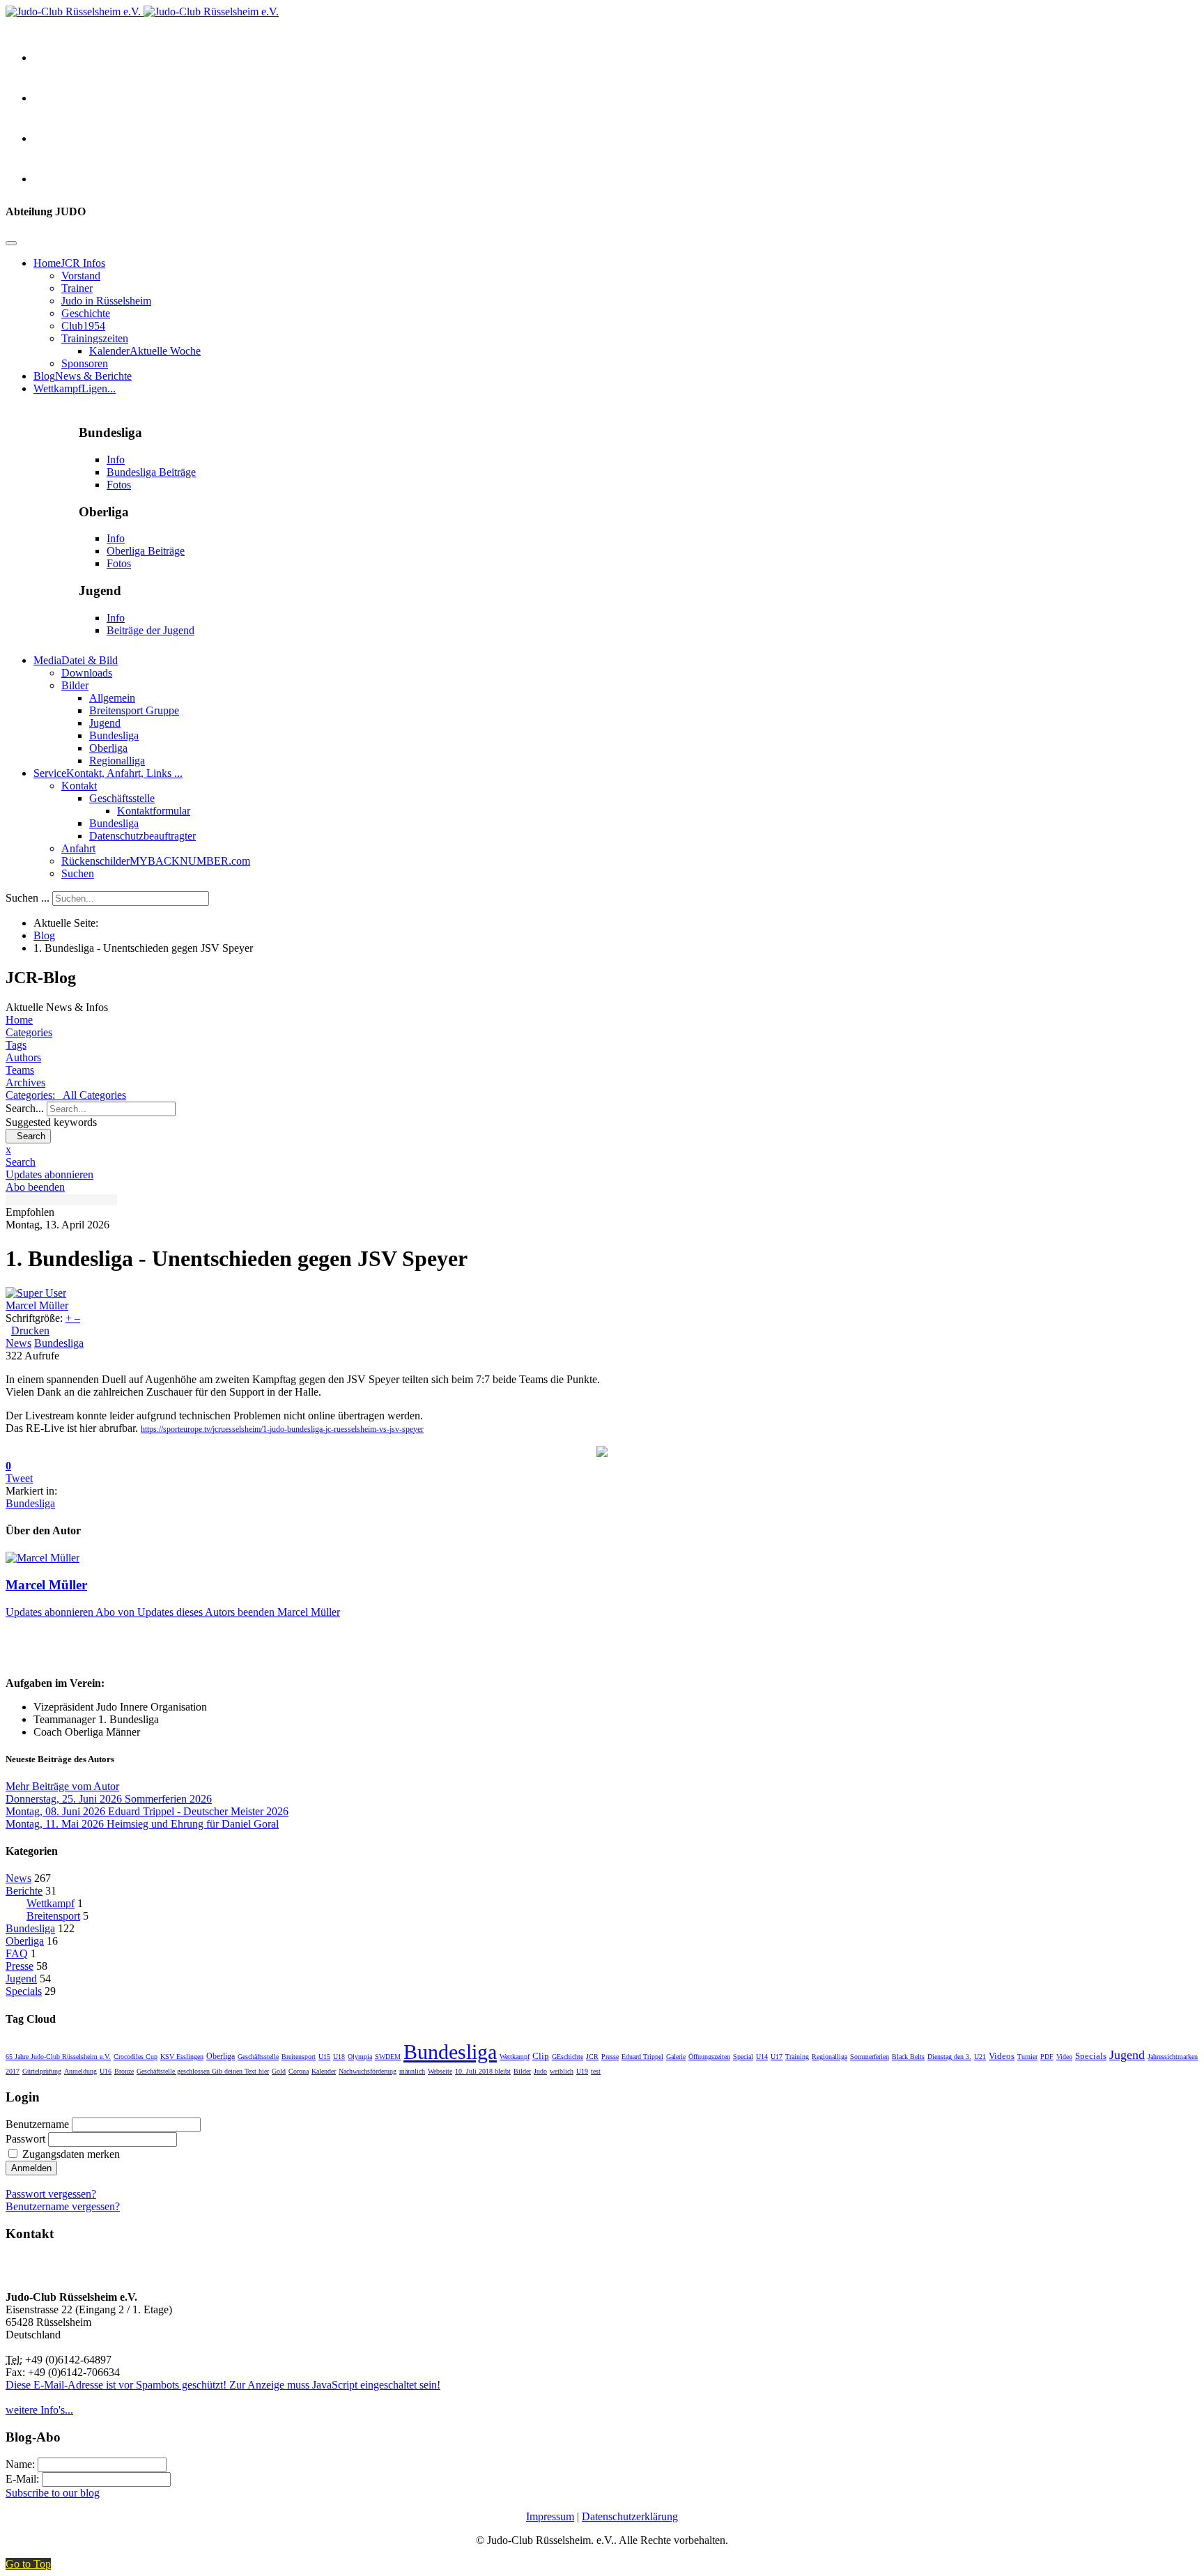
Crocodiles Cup (136, 2057)
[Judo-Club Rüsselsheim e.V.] (142, 11)
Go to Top (28, 2564)
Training (797, 2057)
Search (28, 1136)
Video (1064, 2057)
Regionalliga (829, 2057)
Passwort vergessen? (51, 2194)
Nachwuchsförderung (368, 2071)
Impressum (550, 2516)
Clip (541, 2056)
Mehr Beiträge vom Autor (62, 1786)
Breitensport (53, 1916)
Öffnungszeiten (709, 2057)
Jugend (21, 1979)
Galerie (676, 2057)
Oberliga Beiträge (146, 551)
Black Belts (908, 2057)
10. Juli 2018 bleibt (483, 2071)
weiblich (562, 2071)
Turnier (1027, 2057)
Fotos (119, 485)
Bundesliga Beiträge (151, 472)
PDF (1047, 2057)
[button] (602, 1162)
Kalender (324, 2071)
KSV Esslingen (182, 2057)
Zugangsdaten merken (71, 2154)
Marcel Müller (37, 1305)
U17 (777, 2057)
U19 (582, 2071)
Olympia (360, 2057)
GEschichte (568, 2057)
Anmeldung (80, 2071)
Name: (22, 2464)
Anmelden (31, 2168)
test (596, 2071)
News (18, 1343)
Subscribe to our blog (53, 2493)
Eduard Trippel (642, 2057)
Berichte (24, 1891)
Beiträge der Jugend (150, 630)
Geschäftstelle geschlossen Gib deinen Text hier (203, 2071)
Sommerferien (870, 2057)
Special (743, 2057)
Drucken (30, 1331)
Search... (25, 1108)
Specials (24, 1991)
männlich (412, 2071)
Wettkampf (51, 1903)
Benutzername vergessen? (63, 2206)
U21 (980, 2057)
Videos (1002, 2056)
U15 (324, 2057)
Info (116, 460)
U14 (762, 2057)
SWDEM (388, 2057)
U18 (339, 2057)
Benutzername (37, 2124)
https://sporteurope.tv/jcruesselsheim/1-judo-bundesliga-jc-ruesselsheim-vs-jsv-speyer (282, 1429)
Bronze (124, 2071)
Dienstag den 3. (949, 2057)
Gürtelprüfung (42, 2071)
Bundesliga (59, 1343)
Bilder (522, 2071)
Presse (20, 1966)
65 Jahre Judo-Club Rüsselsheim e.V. (58, 2057)
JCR (592, 2057)
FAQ (17, 1953)
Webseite (440, 2071)
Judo (540, 2071)
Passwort (25, 2139)
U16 (106, 2071)
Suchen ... (28, 898)
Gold (279, 2071)
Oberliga (25, 1941)
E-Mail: (24, 2479)
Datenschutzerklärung (630, 2516)
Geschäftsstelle (258, 2057)
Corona (299, 2071)
